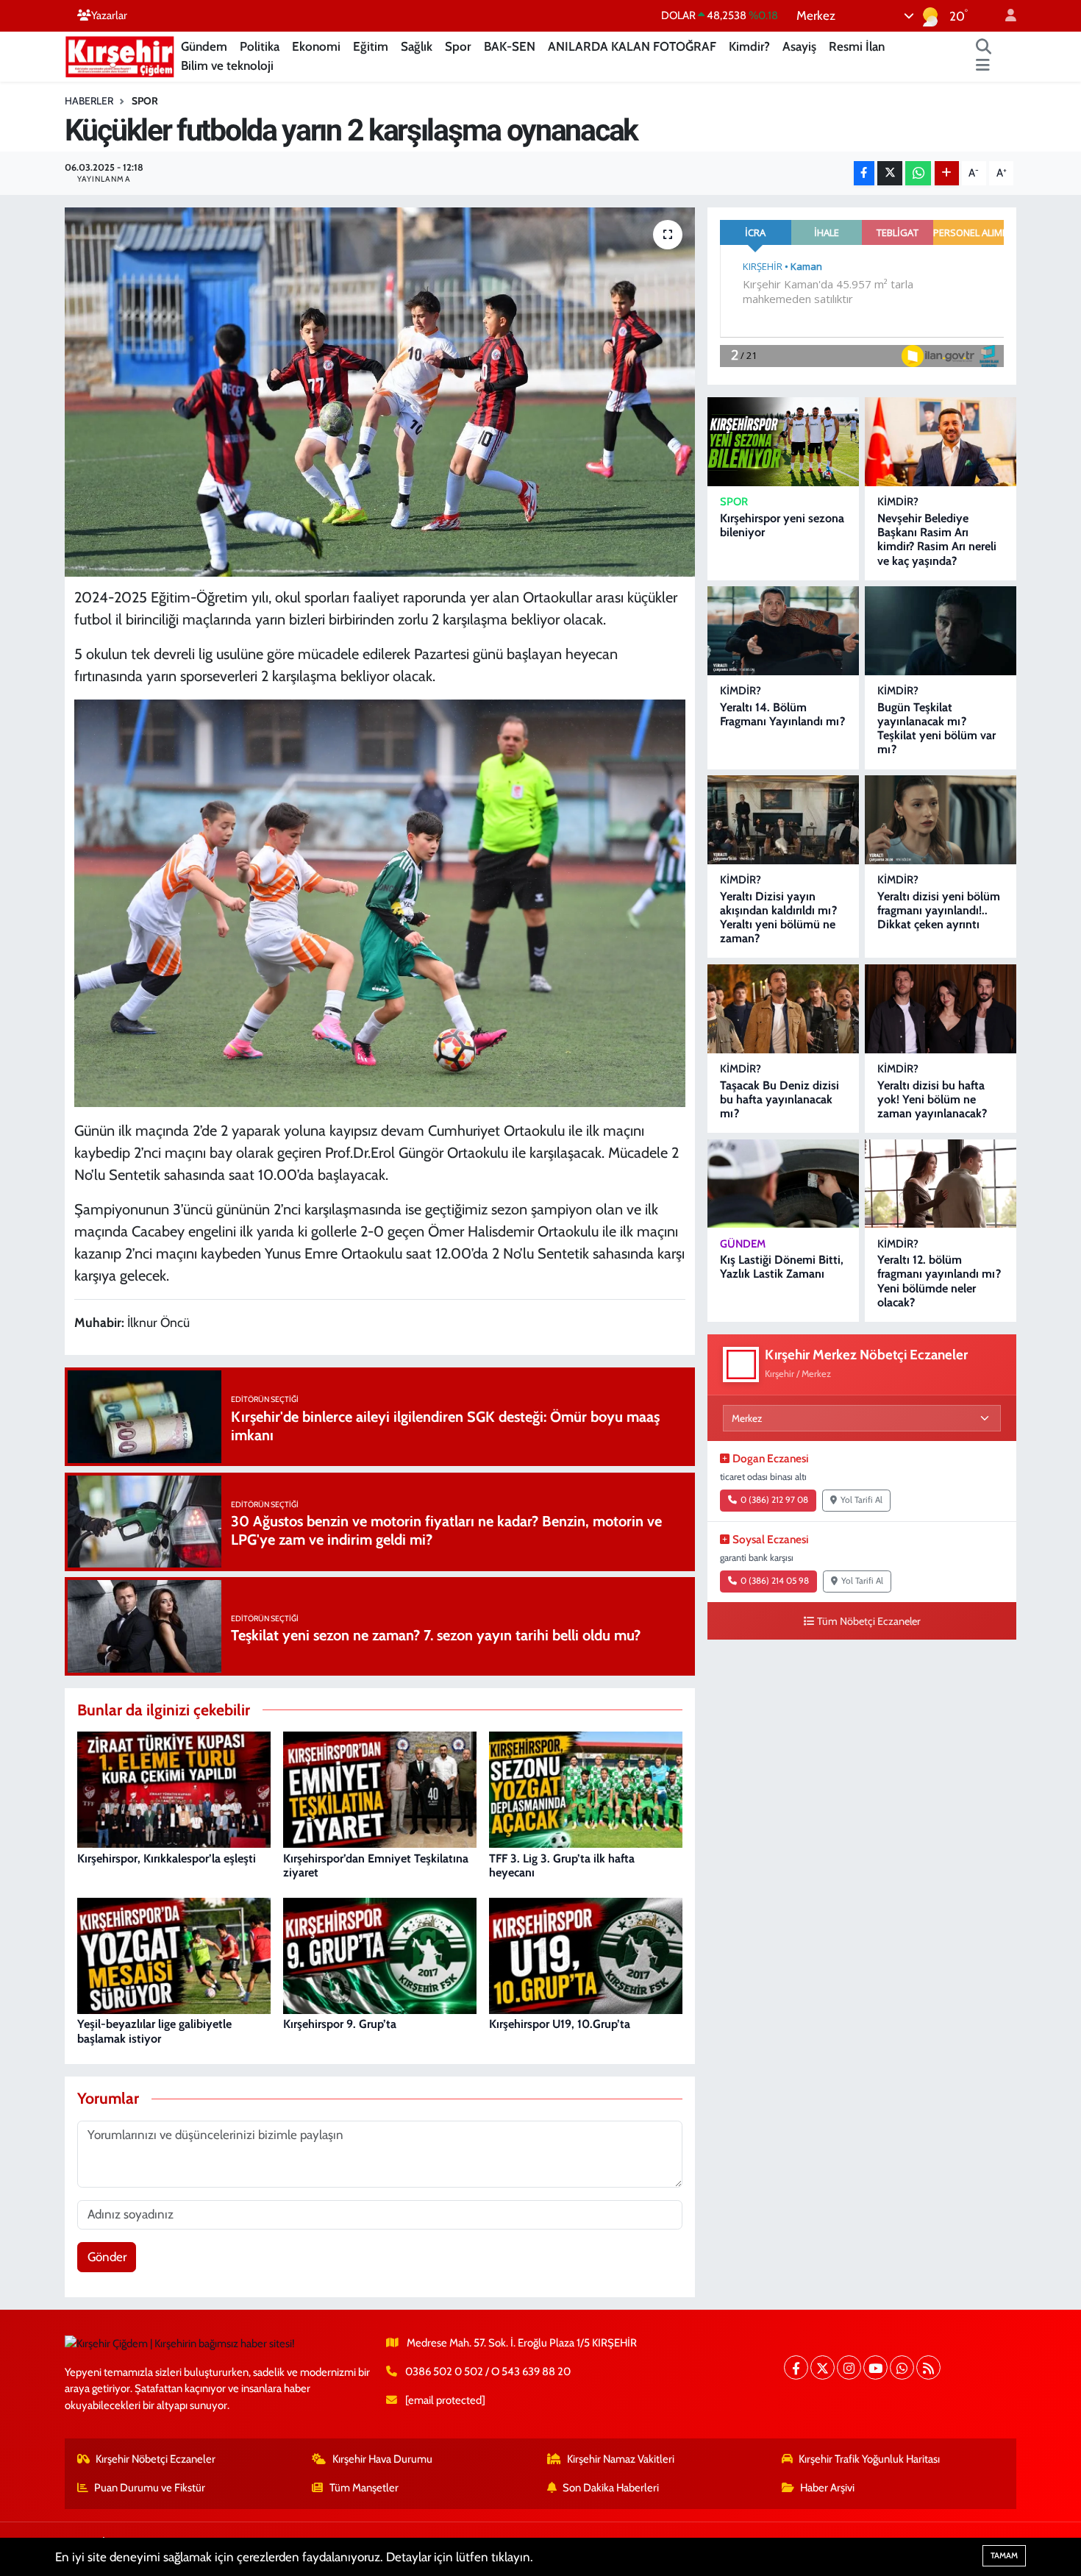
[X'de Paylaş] (890, 173)
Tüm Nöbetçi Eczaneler (869, 1621)
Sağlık (417, 46)
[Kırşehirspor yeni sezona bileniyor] (783, 442)
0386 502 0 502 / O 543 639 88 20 (488, 2372)
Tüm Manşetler (364, 2488)
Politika (260, 46)
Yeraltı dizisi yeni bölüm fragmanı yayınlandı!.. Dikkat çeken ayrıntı (939, 910)
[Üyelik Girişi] (1005, 16)
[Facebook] (796, 2367)
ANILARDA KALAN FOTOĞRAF (632, 46)
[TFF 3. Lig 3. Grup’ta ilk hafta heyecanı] (586, 1789)
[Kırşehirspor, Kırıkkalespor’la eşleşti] (174, 1789)
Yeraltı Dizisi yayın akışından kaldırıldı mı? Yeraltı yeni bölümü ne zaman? (778, 918)
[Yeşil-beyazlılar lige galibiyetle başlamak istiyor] (174, 1954)
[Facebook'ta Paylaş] (864, 173)
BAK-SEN (510, 46)
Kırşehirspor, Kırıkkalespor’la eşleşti (167, 1858)
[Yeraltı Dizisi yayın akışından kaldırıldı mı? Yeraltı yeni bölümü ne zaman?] (783, 820)
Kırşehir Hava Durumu (382, 2459)
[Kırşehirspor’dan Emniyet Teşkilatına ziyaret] (380, 1789)
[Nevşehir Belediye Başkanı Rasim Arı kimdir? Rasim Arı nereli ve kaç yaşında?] (941, 442)
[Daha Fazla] (947, 173)
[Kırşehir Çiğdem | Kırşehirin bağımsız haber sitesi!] (120, 55)
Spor (458, 46)
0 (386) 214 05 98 (775, 1581)
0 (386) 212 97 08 (774, 1500)
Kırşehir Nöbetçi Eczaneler (156, 2459)
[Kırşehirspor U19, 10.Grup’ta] (586, 1954)
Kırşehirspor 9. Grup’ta (340, 2024)
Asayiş (799, 46)
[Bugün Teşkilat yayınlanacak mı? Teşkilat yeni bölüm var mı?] (941, 631)
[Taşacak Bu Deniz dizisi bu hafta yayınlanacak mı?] (783, 1009)
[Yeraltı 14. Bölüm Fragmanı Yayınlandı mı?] (783, 631)
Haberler (89, 101)
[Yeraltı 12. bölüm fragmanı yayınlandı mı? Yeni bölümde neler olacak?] (941, 1184)
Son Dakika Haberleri (611, 2488)
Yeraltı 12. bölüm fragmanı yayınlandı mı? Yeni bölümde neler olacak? (939, 1281)
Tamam (1004, 2555)
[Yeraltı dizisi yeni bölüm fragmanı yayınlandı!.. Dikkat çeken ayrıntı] (941, 820)
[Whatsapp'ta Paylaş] (918, 173)
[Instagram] (849, 2367)
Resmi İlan (857, 46)
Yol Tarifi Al (861, 1500)
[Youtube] (875, 2367)
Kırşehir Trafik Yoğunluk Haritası (869, 2459)
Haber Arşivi (827, 2488)
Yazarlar (109, 15)
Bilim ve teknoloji (227, 65)
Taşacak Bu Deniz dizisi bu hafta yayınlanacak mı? (779, 1099)
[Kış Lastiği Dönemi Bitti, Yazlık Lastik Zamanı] (783, 1184)
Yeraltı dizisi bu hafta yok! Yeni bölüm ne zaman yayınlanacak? (932, 1099)
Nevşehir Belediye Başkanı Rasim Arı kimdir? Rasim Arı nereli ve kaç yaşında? (937, 540)
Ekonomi (316, 46)
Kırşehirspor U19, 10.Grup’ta (560, 2024)
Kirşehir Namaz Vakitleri (621, 2459)
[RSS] (928, 2367)
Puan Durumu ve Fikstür (150, 2488)
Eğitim (371, 46)
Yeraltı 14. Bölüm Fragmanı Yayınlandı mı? (782, 714)
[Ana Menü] (983, 66)
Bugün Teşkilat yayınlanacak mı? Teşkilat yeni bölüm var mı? (936, 729)
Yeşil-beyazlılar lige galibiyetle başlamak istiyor (154, 2031)
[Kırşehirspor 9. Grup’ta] (380, 1954)
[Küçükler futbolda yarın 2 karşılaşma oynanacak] (380, 392)
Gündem (204, 46)
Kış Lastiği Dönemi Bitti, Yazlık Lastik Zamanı (782, 1267)
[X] (823, 2367)
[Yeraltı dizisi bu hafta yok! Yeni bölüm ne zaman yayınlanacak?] (941, 1009)
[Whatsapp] (902, 2367)
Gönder (107, 2257)
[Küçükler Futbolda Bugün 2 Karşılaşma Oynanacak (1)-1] (380, 902)
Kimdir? (749, 46)
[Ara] (984, 47)
